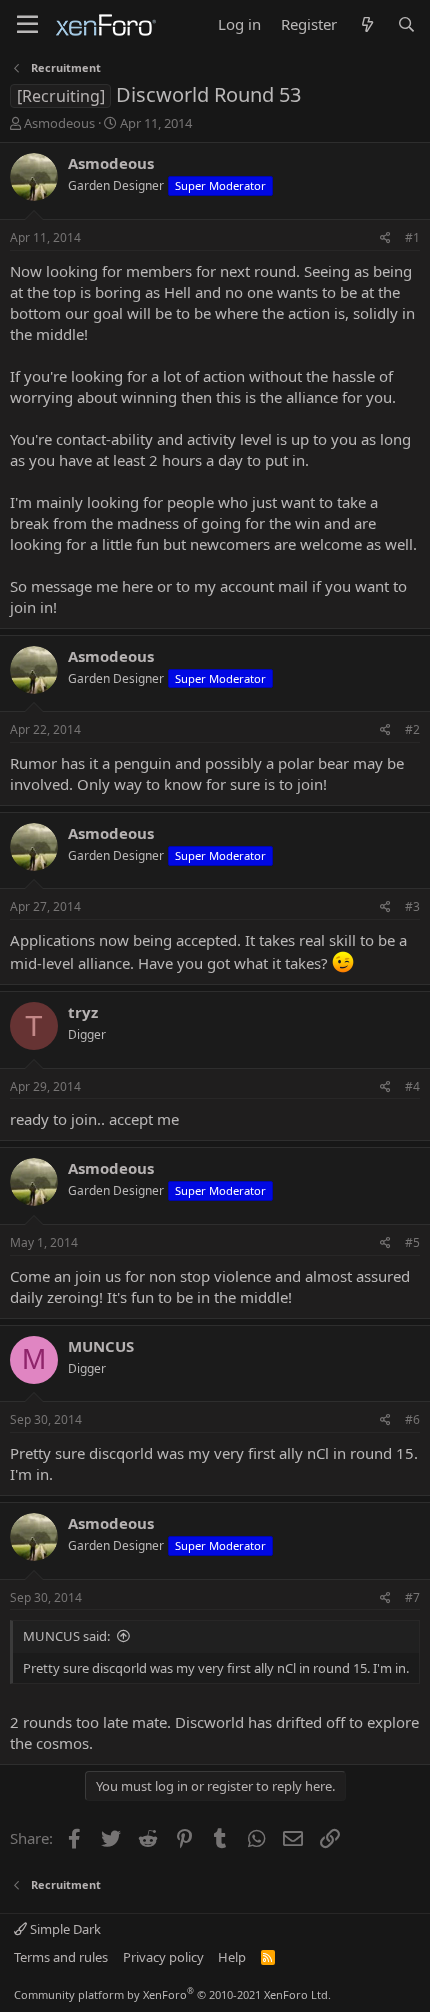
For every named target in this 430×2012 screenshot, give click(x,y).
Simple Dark (64, 1929)
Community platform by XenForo (172, 1994)
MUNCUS (101, 1346)
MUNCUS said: (66, 1636)
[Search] (406, 24)
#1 (412, 237)
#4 (412, 1086)
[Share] (385, 238)
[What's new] (366, 24)
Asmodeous (59, 123)
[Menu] (27, 25)
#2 (412, 729)
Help (232, 1957)
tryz (83, 1012)
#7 (412, 1597)
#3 (412, 906)
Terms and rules (61, 1957)
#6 (412, 1419)
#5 (412, 1242)
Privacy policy (163, 1957)
